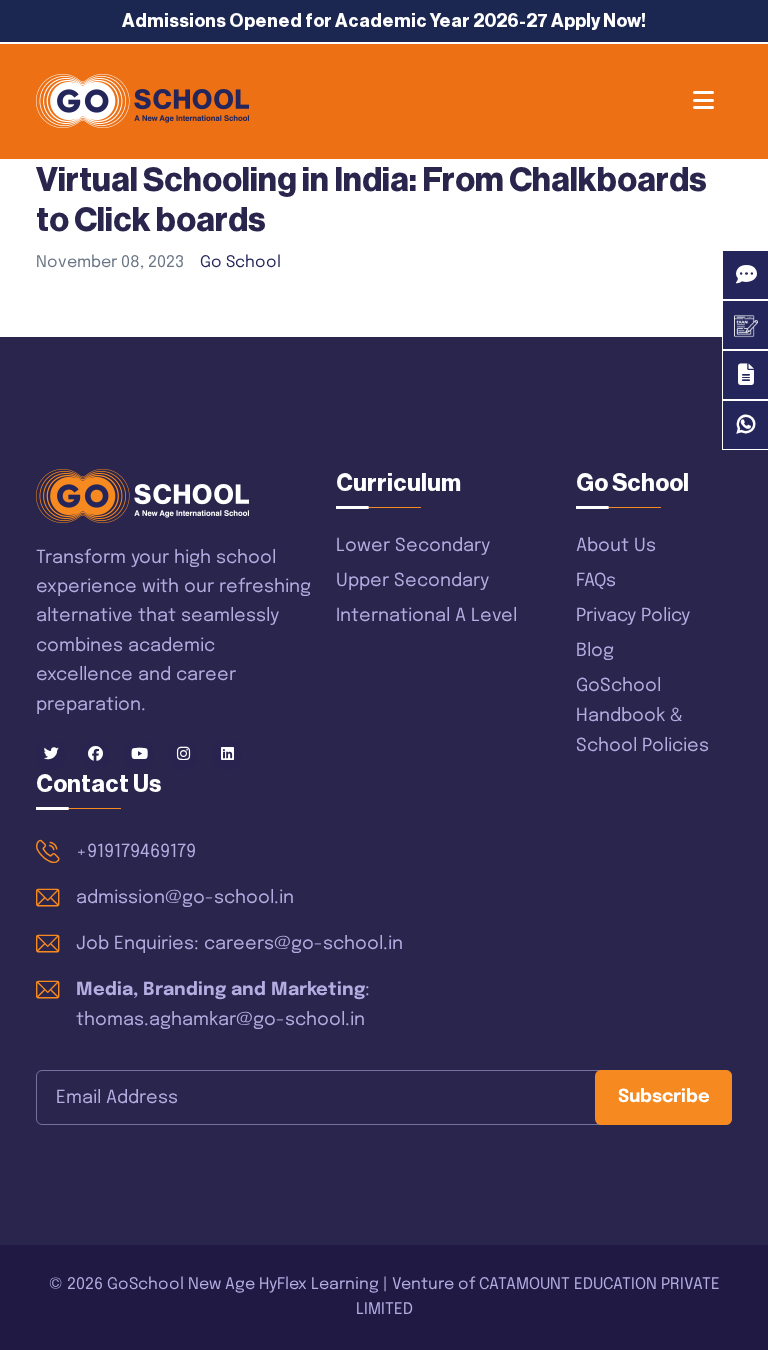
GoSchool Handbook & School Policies (642, 716)
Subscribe (664, 1097)
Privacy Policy (633, 616)
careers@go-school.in (303, 944)
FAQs (596, 581)
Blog (595, 651)
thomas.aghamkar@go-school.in (220, 1020)
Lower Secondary (413, 546)
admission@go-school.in (185, 898)
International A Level (426, 616)
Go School (240, 262)
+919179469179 (136, 852)
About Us (616, 546)
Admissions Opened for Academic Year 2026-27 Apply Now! (384, 21)
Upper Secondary (412, 581)
